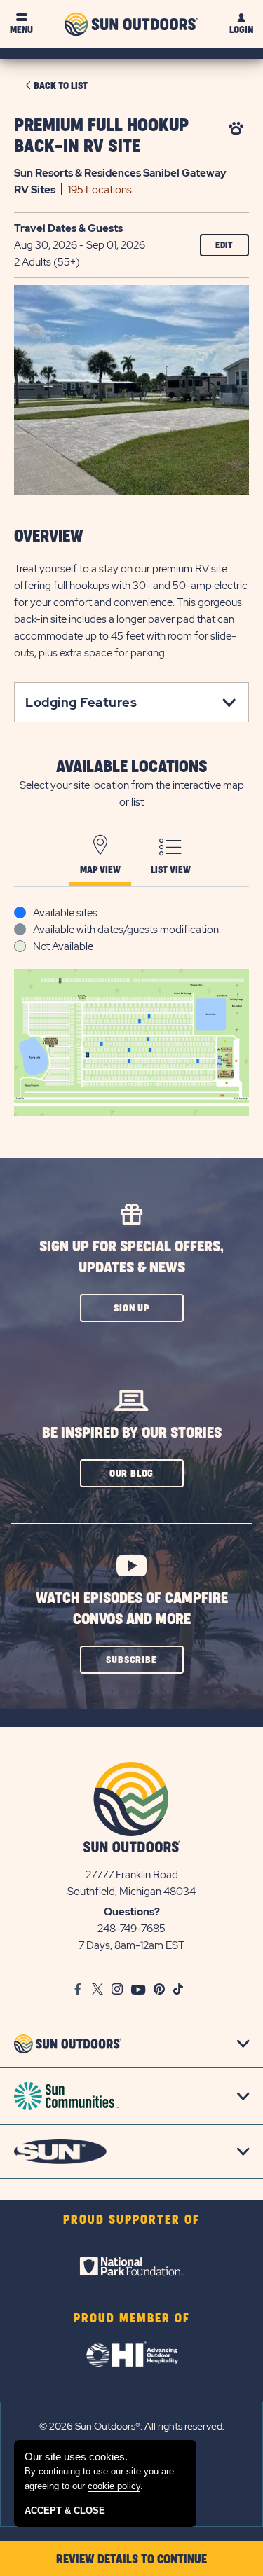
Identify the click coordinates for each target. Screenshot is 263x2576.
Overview (49, 537)
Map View (100, 870)
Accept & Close (65, 2510)
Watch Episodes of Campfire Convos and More (132, 1609)
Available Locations (131, 767)
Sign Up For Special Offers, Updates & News (131, 1257)
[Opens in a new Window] (132, 2266)
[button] (132, 1308)
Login (241, 30)
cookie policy (114, 2486)
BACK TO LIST (61, 86)
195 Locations (100, 190)
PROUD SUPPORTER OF (131, 2220)
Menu (21, 30)
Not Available (63, 946)
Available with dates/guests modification (126, 930)
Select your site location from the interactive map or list (132, 794)
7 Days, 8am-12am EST (131, 1945)
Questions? (132, 1912)
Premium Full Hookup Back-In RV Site (101, 136)
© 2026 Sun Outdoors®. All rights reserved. (132, 2426)
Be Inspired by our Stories (132, 1433)
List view (171, 870)
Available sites (65, 913)
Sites (35, 190)
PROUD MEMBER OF (132, 2319)
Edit (224, 245)
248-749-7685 (131, 1929)
